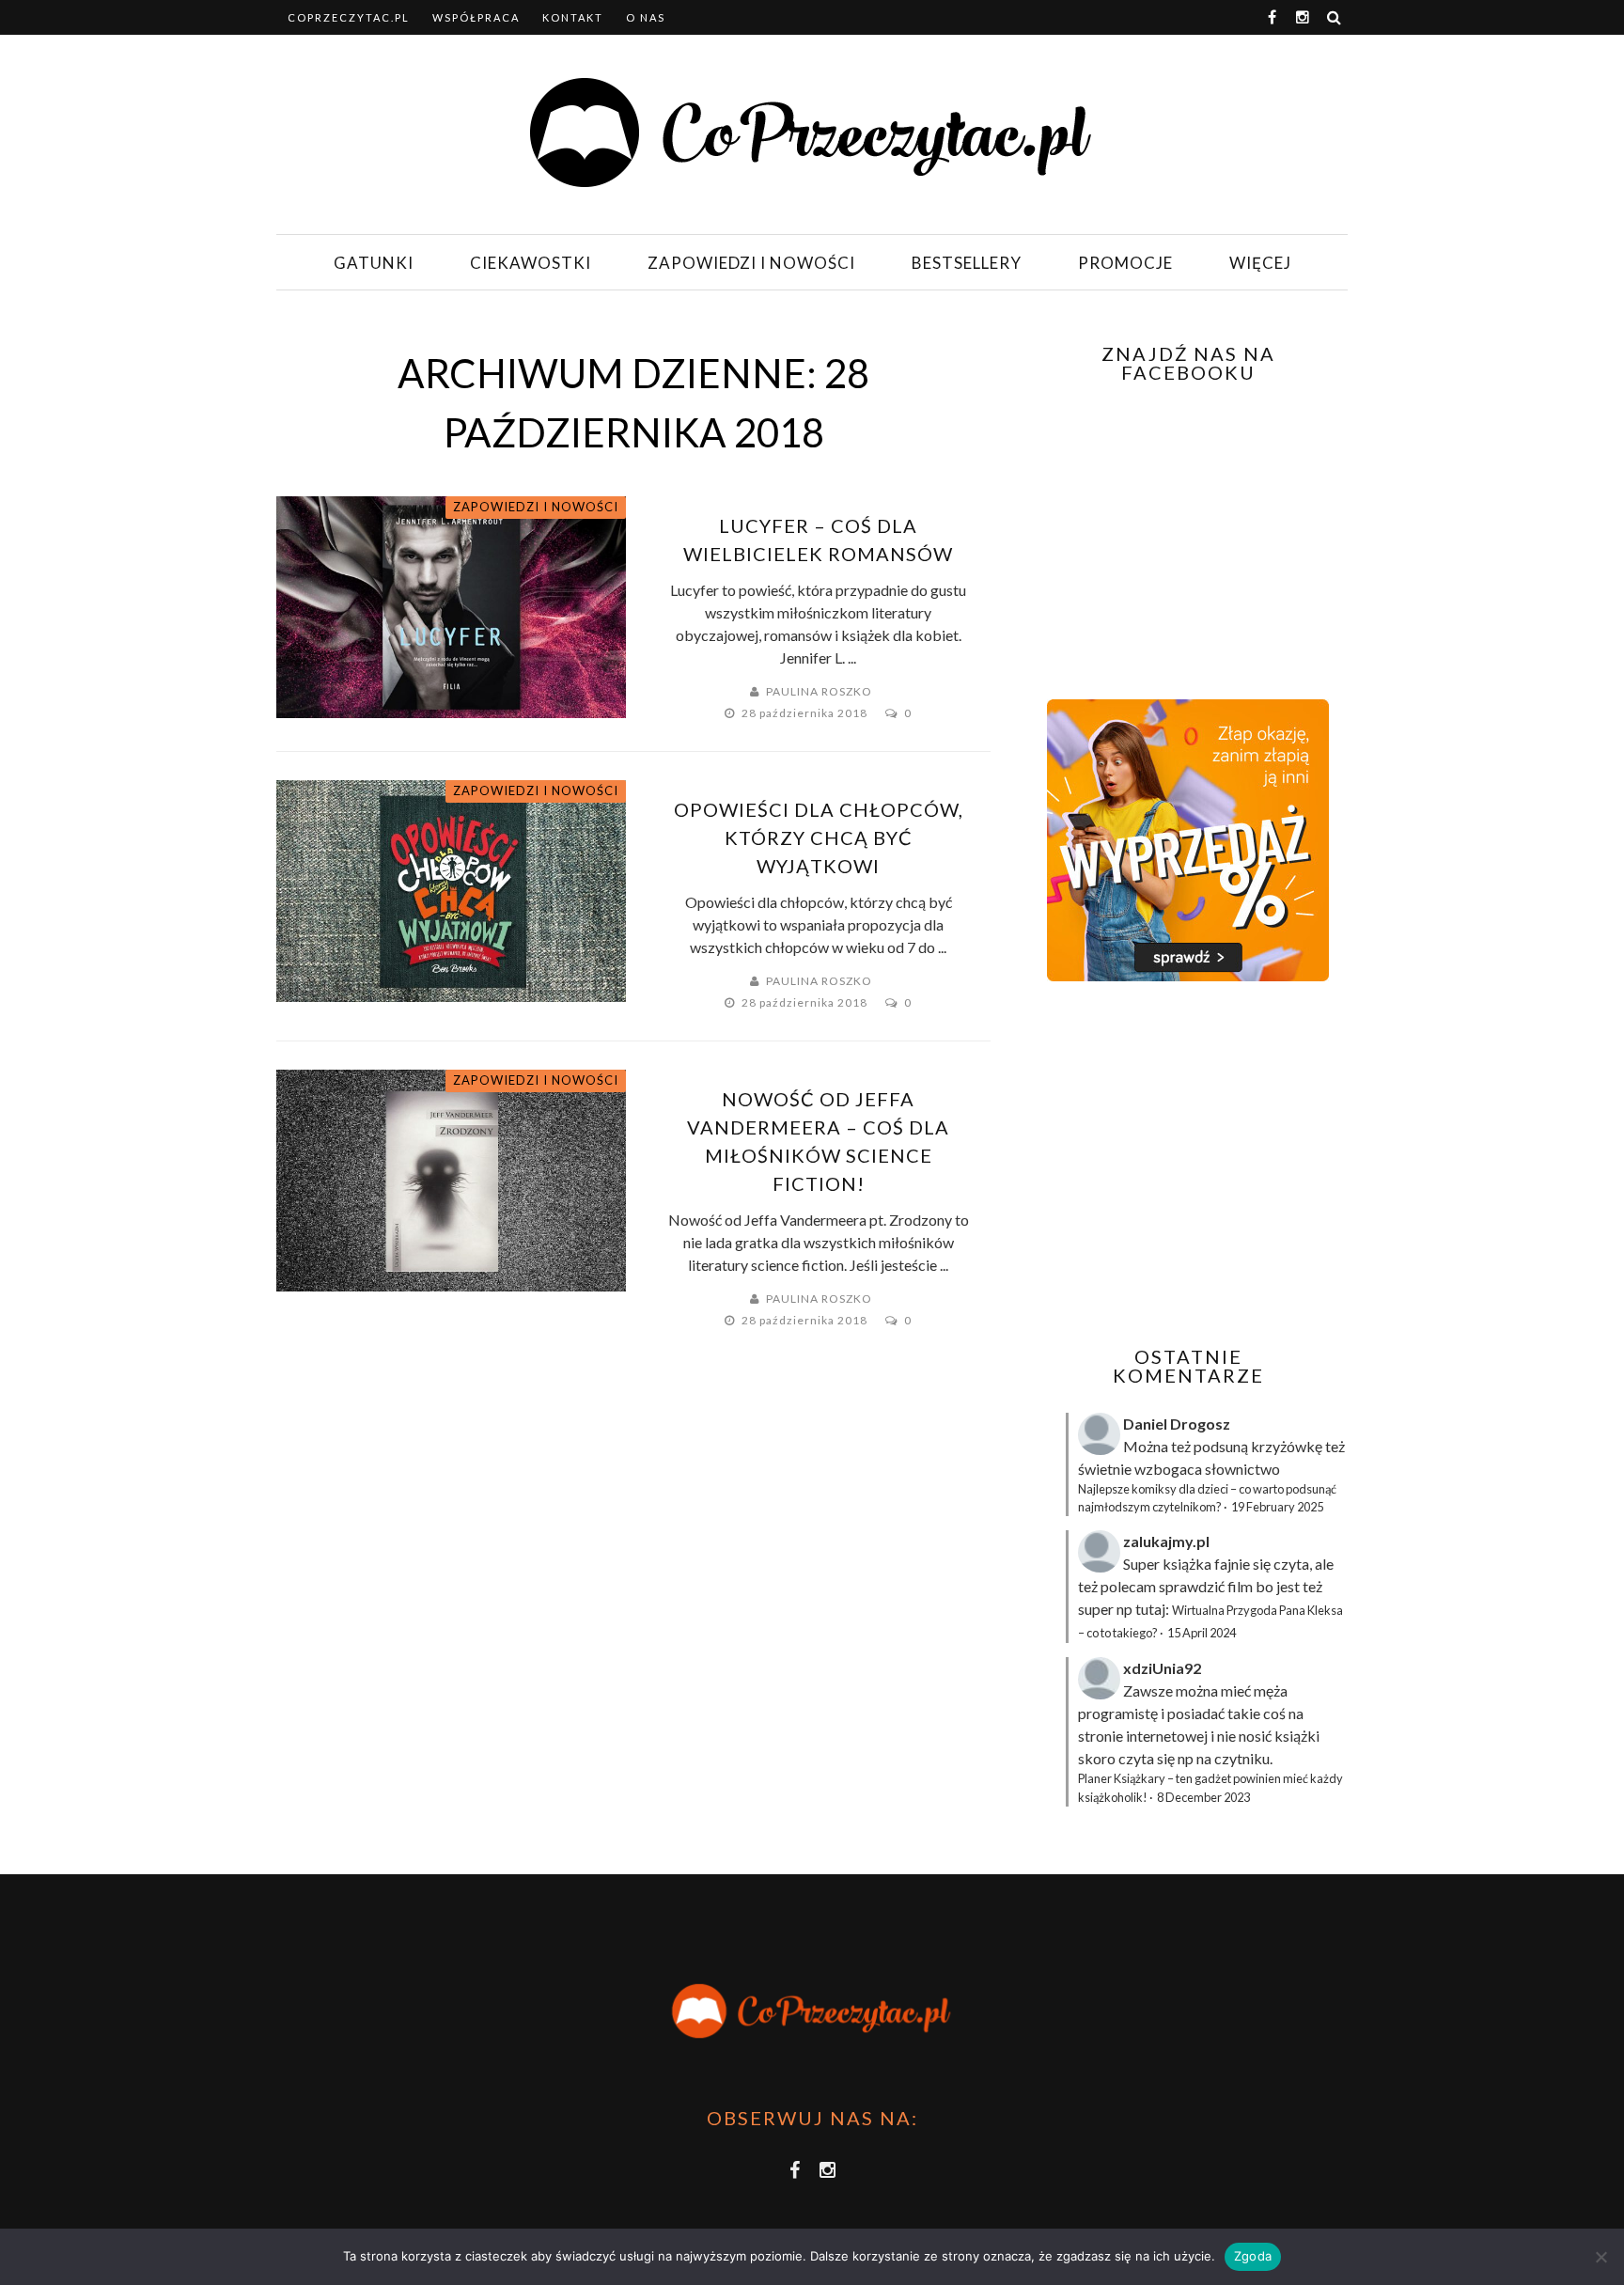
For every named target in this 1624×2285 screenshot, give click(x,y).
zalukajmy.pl (1166, 1541)
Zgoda (1253, 2256)
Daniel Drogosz (1177, 1424)
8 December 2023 (1203, 1797)
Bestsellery (967, 263)
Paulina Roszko (819, 691)
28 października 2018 (806, 713)
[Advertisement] (1186, 1164)
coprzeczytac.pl (349, 17)
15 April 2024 (1202, 1633)
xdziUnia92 (1162, 1668)
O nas (646, 17)
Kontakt (573, 17)
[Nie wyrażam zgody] (1601, 2257)
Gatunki (374, 263)
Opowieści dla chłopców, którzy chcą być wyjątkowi (819, 837)
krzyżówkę (1287, 1446)
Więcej (1260, 263)
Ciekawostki (531, 263)
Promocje (1125, 263)
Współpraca (476, 17)
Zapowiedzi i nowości (751, 263)
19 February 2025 (1277, 1507)
